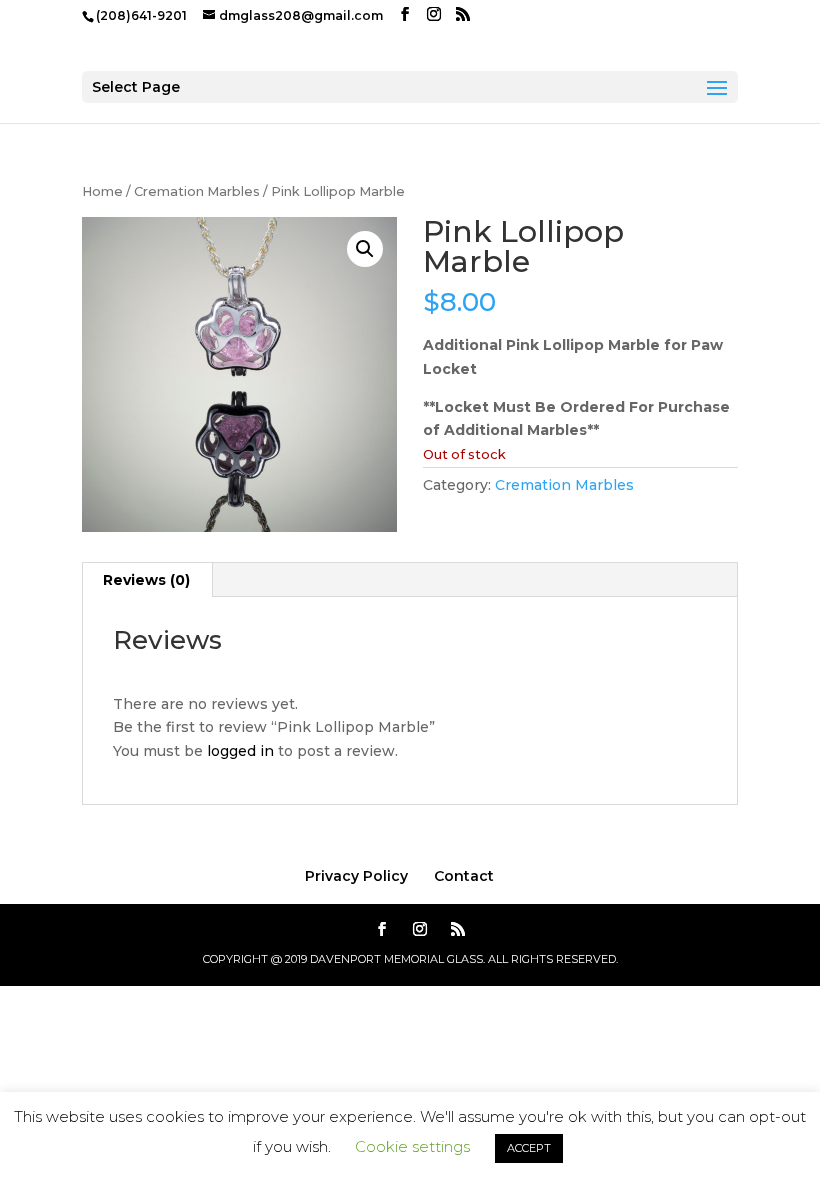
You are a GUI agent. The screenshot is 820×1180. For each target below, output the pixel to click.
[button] (365, 249)
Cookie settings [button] (412, 1146)
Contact (464, 876)
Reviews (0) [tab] (146, 580)
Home (102, 191)
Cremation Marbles (197, 191)
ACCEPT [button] (529, 1148)
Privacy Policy (356, 876)
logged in (240, 751)
